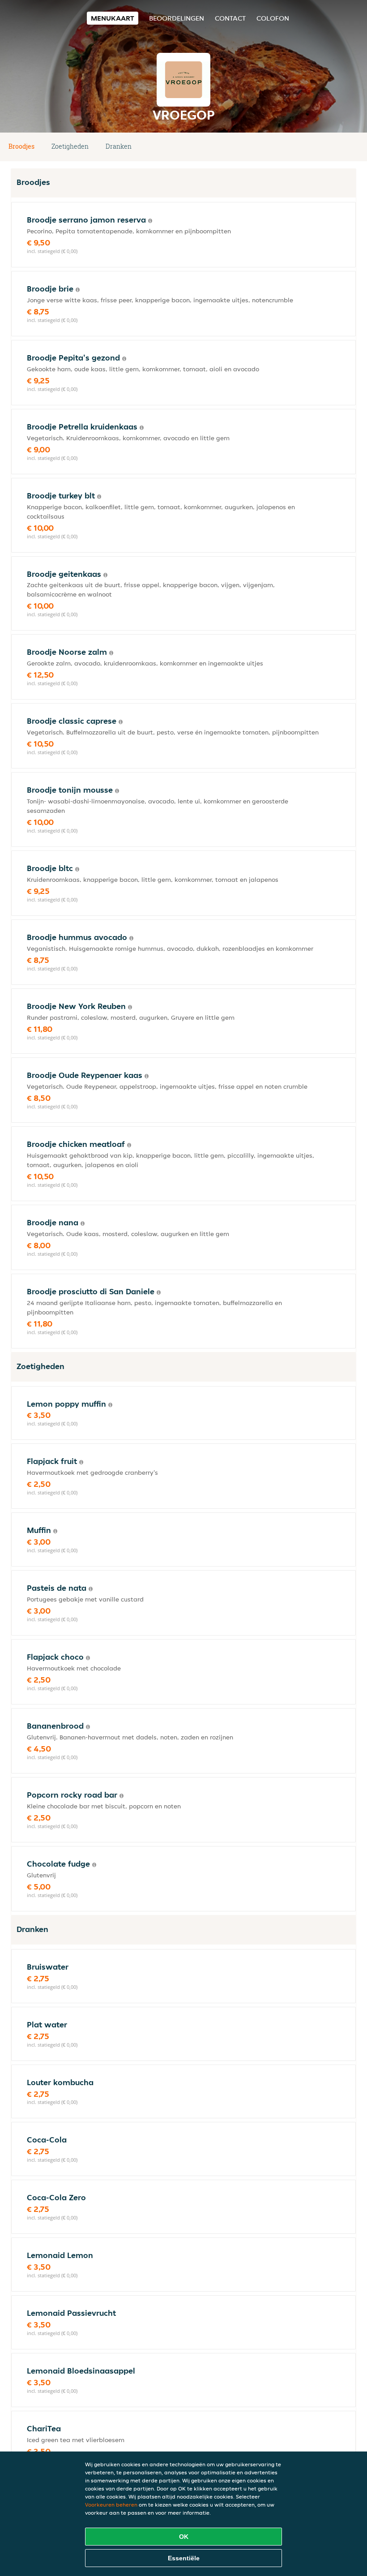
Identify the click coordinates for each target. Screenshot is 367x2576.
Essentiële (184, 2558)
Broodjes (21, 146)
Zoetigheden (70, 146)
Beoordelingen (177, 18)
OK (184, 2537)
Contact (230, 18)
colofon (273, 18)
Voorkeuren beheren (111, 2505)
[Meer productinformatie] (150, 221)
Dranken (119, 146)
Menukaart (113, 18)
